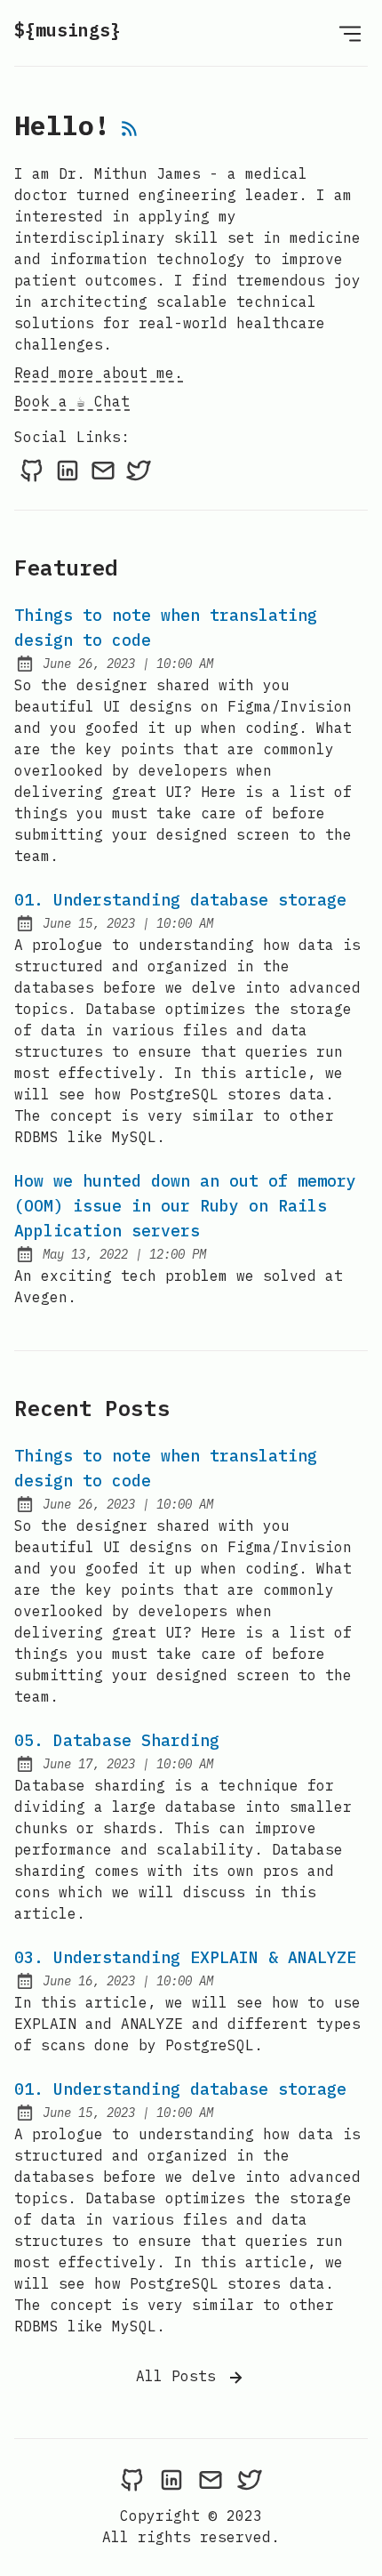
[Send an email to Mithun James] (103, 470)
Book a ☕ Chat (72, 401)
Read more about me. (99, 373)
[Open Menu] (350, 33)
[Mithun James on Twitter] (139, 470)
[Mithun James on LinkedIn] (68, 470)
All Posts (180, 2376)
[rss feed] (130, 130)
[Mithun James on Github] (32, 470)
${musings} (68, 30)
